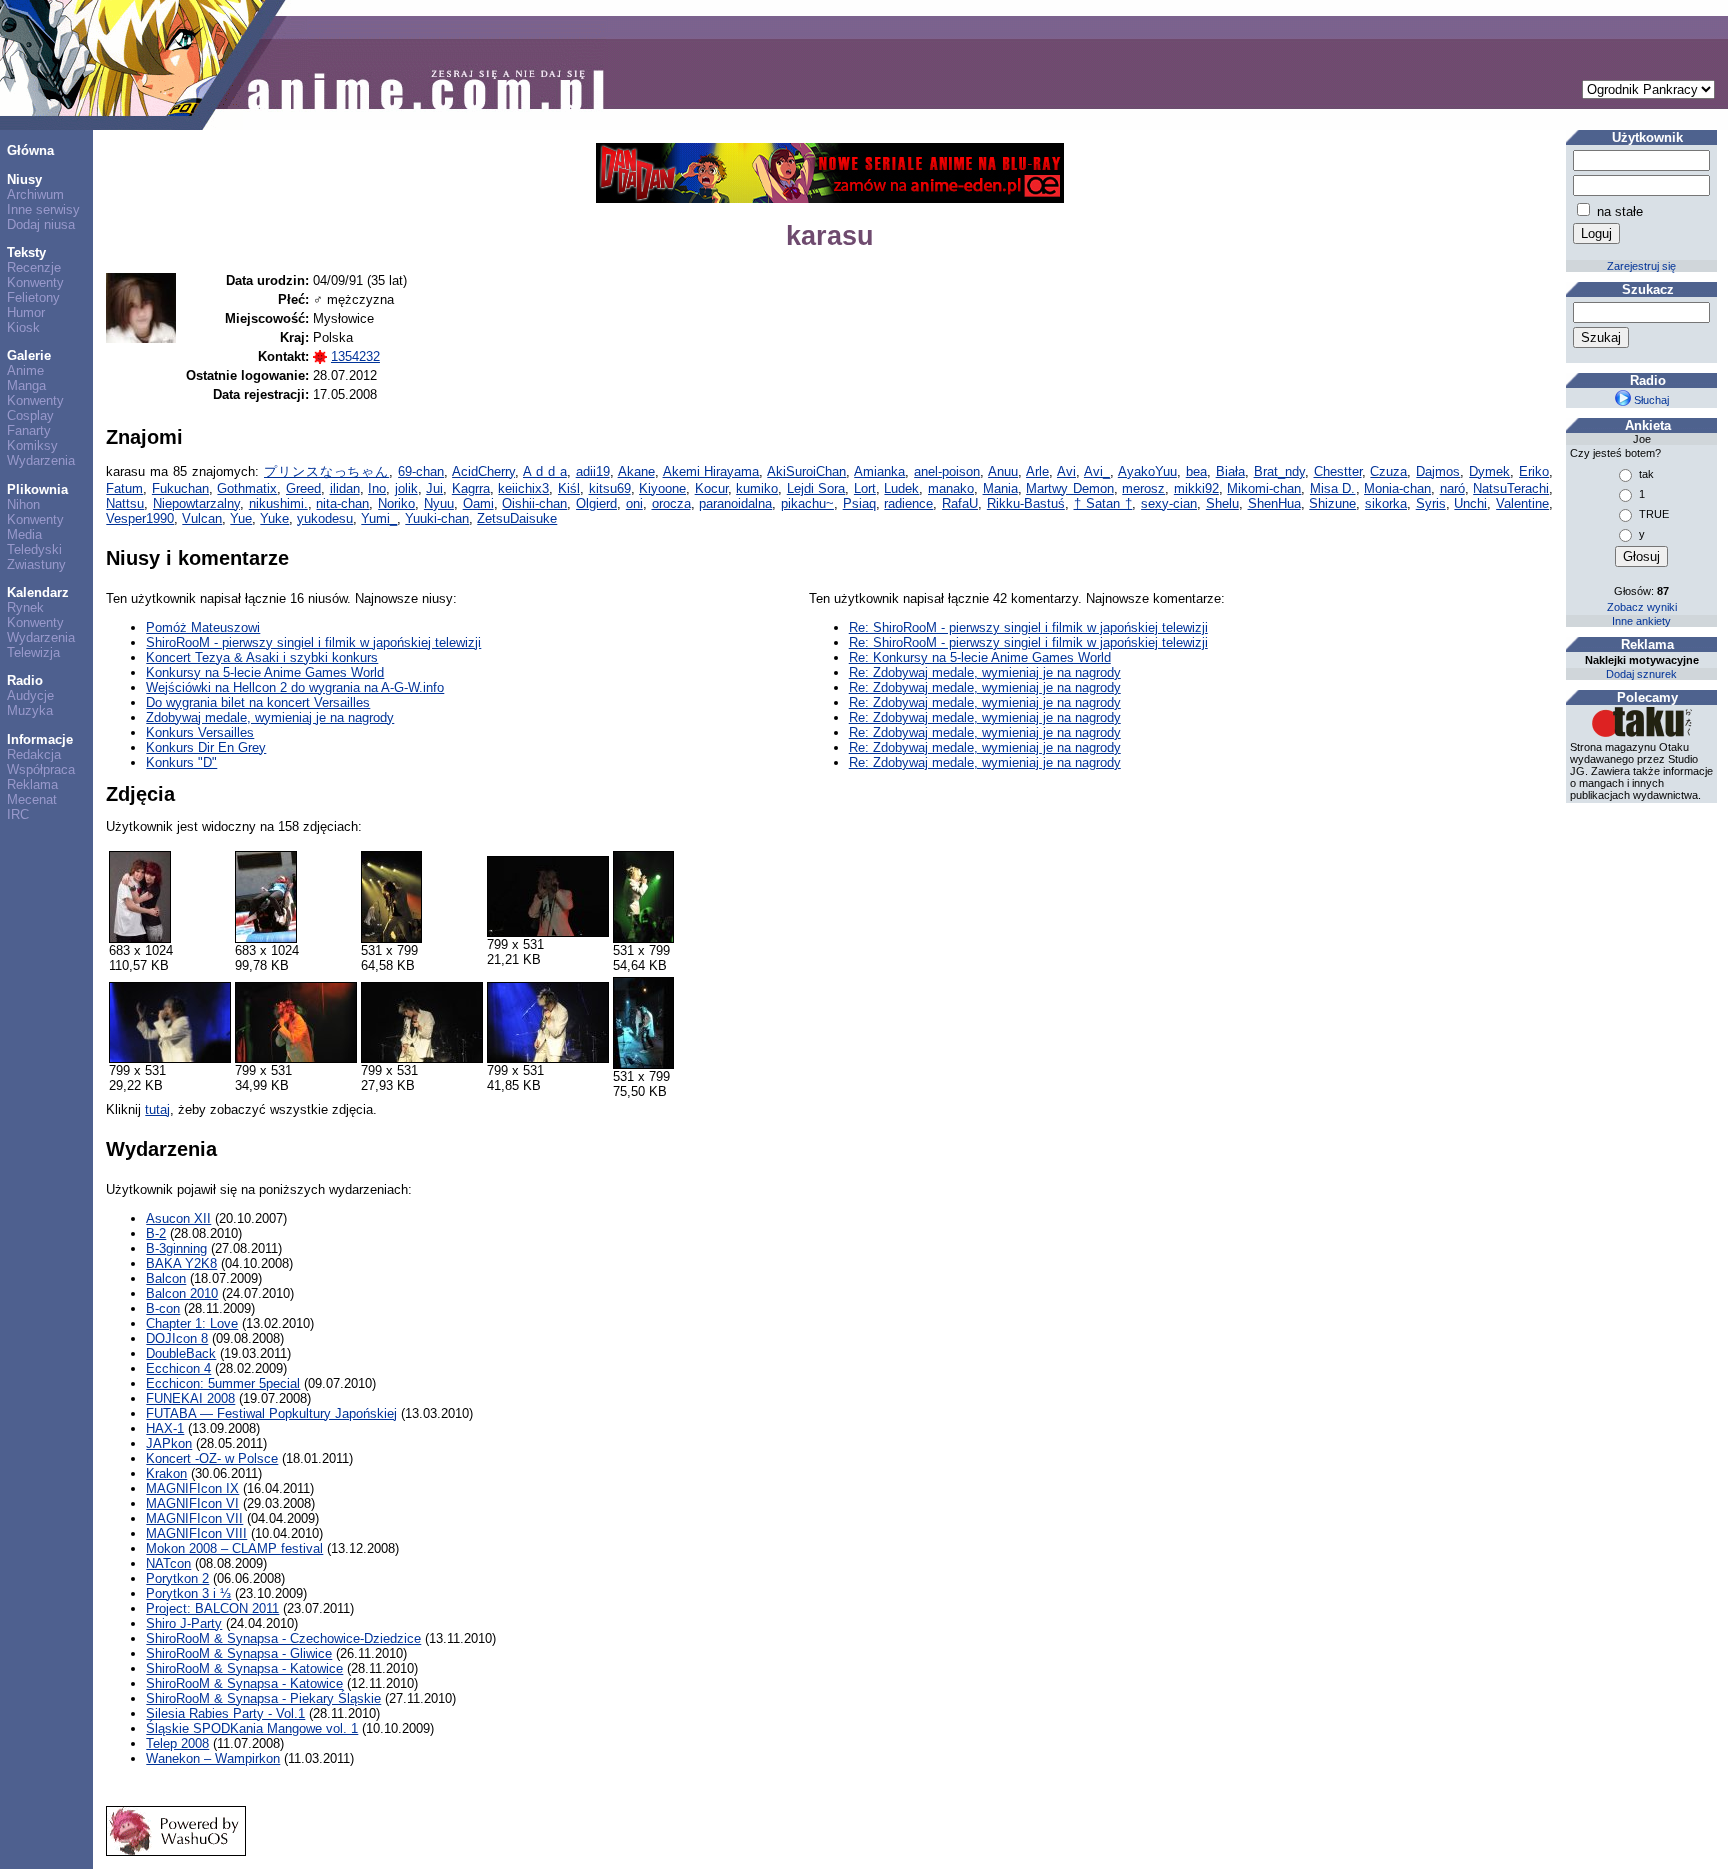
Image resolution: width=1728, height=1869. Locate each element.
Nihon (23, 504)
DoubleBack (181, 1353)
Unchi (1470, 503)
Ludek (901, 488)
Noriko (396, 503)
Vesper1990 (140, 518)
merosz (1143, 488)
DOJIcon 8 (177, 1338)
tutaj (157, 1109)
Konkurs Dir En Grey (206, 747)
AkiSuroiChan (806, 471)
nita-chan (342, 503)
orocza (671, 503)
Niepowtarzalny (196, 503)
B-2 (156, 1233)
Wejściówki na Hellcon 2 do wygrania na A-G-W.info (295, 687)
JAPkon (169, 1443)
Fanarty (29, 430)
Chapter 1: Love (192, 1323)
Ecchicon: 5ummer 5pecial (223, 1383)
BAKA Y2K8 (181, 1263)
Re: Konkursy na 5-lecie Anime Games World (980, 657)
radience (908, 503)
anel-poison (947, 471)
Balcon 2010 (182, 1293)
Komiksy (32, 445)
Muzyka (30, 710)
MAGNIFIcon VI (192, 1503)
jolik (406, 488)
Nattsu (125, 503)
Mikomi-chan (1264, 488)
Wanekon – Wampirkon (213, 1758)
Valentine (1522, 503)
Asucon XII (178, 1218)
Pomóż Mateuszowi (203, 627)
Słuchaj (1650, 400)
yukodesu (325, 518)
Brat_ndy (1279, 471)
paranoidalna (735, 503)
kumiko (757, 488)
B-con (163, 1308)
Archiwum (35, 194)
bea (1196, 471)
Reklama (32, 784)
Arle (1037, 471)
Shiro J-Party (184, 1623)
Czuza (1388, 471)
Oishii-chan (534, 503)
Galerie (29, 355)
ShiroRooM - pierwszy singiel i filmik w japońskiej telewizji (313, 642)
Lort (865, 488)
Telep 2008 (177, 1743)
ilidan (345, 488)
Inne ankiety (1641, 621)
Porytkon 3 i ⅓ (188, 1593)
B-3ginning (176, 1248)
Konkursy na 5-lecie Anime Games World (265, 672)
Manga (26, 385)
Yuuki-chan (437, 518)
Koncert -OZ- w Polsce (212, 1458)
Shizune (1332, 503)
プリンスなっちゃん (326, 471)
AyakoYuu (1147, 471)
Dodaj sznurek (1641, 674)
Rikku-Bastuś (1026, 503)
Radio (25, 680)
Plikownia (37, 489)
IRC (18, 814)
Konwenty (35, 282)
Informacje (40, 739)
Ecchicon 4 (178, 1368)
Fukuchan (180, 488)
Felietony (33, 297)
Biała (1230, 471)
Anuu (1003, 471)
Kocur (711, 488)
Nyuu (439, 503)
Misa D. (1333, 488)
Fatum (124, 488)
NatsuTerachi (1511, 488)
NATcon (168, 1563)
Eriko (1534, 471)
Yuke (274, 518)
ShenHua (1274, 503)
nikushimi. (278, 503)
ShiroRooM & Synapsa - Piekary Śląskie (263, 1698)
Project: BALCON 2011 (212, 1608)
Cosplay (30, 415)
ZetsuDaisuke (517, 518)
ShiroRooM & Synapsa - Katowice (244, 1668)
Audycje (30, 695)
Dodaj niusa (41, 224)
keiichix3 (523, 488)
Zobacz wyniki (1642, 607)
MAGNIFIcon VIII (196, 1533)
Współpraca (41, 769)
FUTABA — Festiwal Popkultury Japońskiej (271, 1413)
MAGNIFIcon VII (194, 1518)
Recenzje (34, 267)
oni (634, 503)
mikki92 (1196, 488)
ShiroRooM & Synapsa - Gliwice (239, 1653)
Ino (377, 488)
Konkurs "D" (181, 762)
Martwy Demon (1070, 488)
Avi (1066, 471)
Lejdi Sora (816, 488)
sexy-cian (1169, 503)
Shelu (1222, 503)
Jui (434, 488)
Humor (26, 312)
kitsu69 (610, 488)
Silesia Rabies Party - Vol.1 (225, 1713)
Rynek (25, 607)
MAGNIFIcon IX (192, 1488)
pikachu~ (807, 503)
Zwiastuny (36, 564)
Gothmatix (247, 488)
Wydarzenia (41, 460)
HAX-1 (165, 1428)
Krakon (166, 1473)
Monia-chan (1397, 488)
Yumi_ (379, 518)
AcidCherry (483, 471)
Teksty (26, 252)
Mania (1000, 488)
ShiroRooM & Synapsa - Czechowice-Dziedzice (283, 1638)
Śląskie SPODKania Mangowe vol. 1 (252, 1728)
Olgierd (596, 503)
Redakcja (34, 754)
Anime (25, 370)
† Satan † (1103, 503)
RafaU (960, 503)
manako (951, 488)
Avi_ (1097, 471)
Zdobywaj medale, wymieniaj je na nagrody (270, 717)
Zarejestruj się (1641, 266)
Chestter (1338, 471)
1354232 (355, 356)
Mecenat (32, 799)
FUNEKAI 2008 (190, 1398)
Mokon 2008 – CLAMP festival (234, 1548)
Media (24, 534)
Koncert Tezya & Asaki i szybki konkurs (262, 657)
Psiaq (859, 503)
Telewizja (33, 652)
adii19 (593, 471)
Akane (636, 471)
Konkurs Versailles (200, 732)
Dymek (1489, 471)
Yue (241, 518)
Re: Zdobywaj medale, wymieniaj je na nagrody (985, 672)
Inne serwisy (43, 209)
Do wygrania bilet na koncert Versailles (258, 702)
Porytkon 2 (177, 1578)
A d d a (545, 471)
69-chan (421, 471)
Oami (478, 503)
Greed (303, 488)
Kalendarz (38, 592)
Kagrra (471, 488)
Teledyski (34, 549)
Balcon (166, 1278)
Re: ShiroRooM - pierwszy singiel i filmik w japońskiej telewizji (1028, 627)
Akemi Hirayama (711, 471)
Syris (1431, 503)
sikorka (1386, 503)
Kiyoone (662, 488)
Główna (30, 150)
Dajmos (1438, 471)
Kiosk (23, 327)
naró (1452, 488)
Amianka (879, 471)
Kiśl (569, 488)
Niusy (24, 179)
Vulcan (202, 518)
